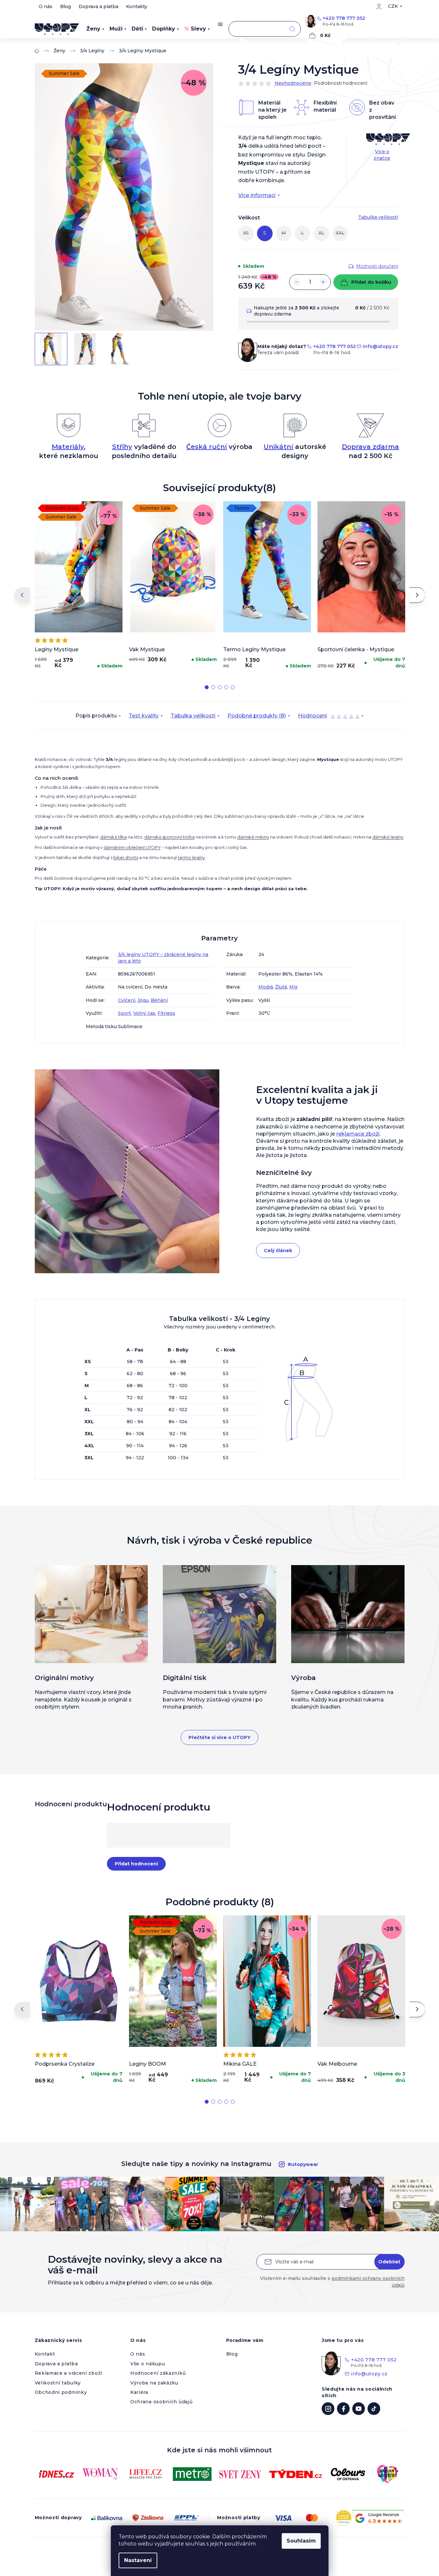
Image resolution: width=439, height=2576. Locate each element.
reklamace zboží (358, 1134)
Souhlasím (301, 2541)
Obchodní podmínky (61, 2392)
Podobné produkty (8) (257, 716)
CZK (393, 6)
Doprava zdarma (370, 447)
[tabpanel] (79, 587)
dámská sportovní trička (169, 837)
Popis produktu (96, 716)
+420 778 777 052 (344, 18)
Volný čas (144, 1013)
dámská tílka (113, 837)
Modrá (266, 987)
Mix (293, 987)
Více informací (257, 195)
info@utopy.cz (381, 346)
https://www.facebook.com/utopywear (343, 2409)
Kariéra (139, 2392)
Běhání (159, 1000)
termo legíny (191, 857)
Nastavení (138, 2560)
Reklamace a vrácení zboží (69, 2373)
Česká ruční (207, 447)
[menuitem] (95, 29)
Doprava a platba (98, 6)
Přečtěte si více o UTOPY (219, 1737)
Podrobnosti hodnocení (341, 83)
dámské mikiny (253, 837)
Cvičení (127, 1000)
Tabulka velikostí (193, 716)
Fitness (166, 1013)
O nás (45, 6)
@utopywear (374, 2409)
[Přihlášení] (379, 6)
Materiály (68, 447)
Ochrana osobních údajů (161, 2402)
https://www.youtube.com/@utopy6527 (359, 2409)
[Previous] (22, 595)
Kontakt (45, 2354)
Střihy (122, 447)
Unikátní (278, 447)
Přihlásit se (389, 2262)
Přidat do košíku (371, 282)
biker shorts (126, 857)
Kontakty (137, 6)
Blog (65, 6)
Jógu (143, 1000)
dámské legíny (388, 837)
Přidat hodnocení (136, 1864)
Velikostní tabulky (58, 2383)
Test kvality (144, 716)
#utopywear (303, 2164)
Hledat (292, 29)
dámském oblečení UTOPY (132, 847)
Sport (124, 1013)
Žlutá (281, 987)
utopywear (328, 2409)
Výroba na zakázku (154, 2383)
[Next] (417, 595)
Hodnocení (329, 716)
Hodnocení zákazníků (158, 2373)
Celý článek (278, 1251)
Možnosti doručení (377, 266)
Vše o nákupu (148, 2364)
